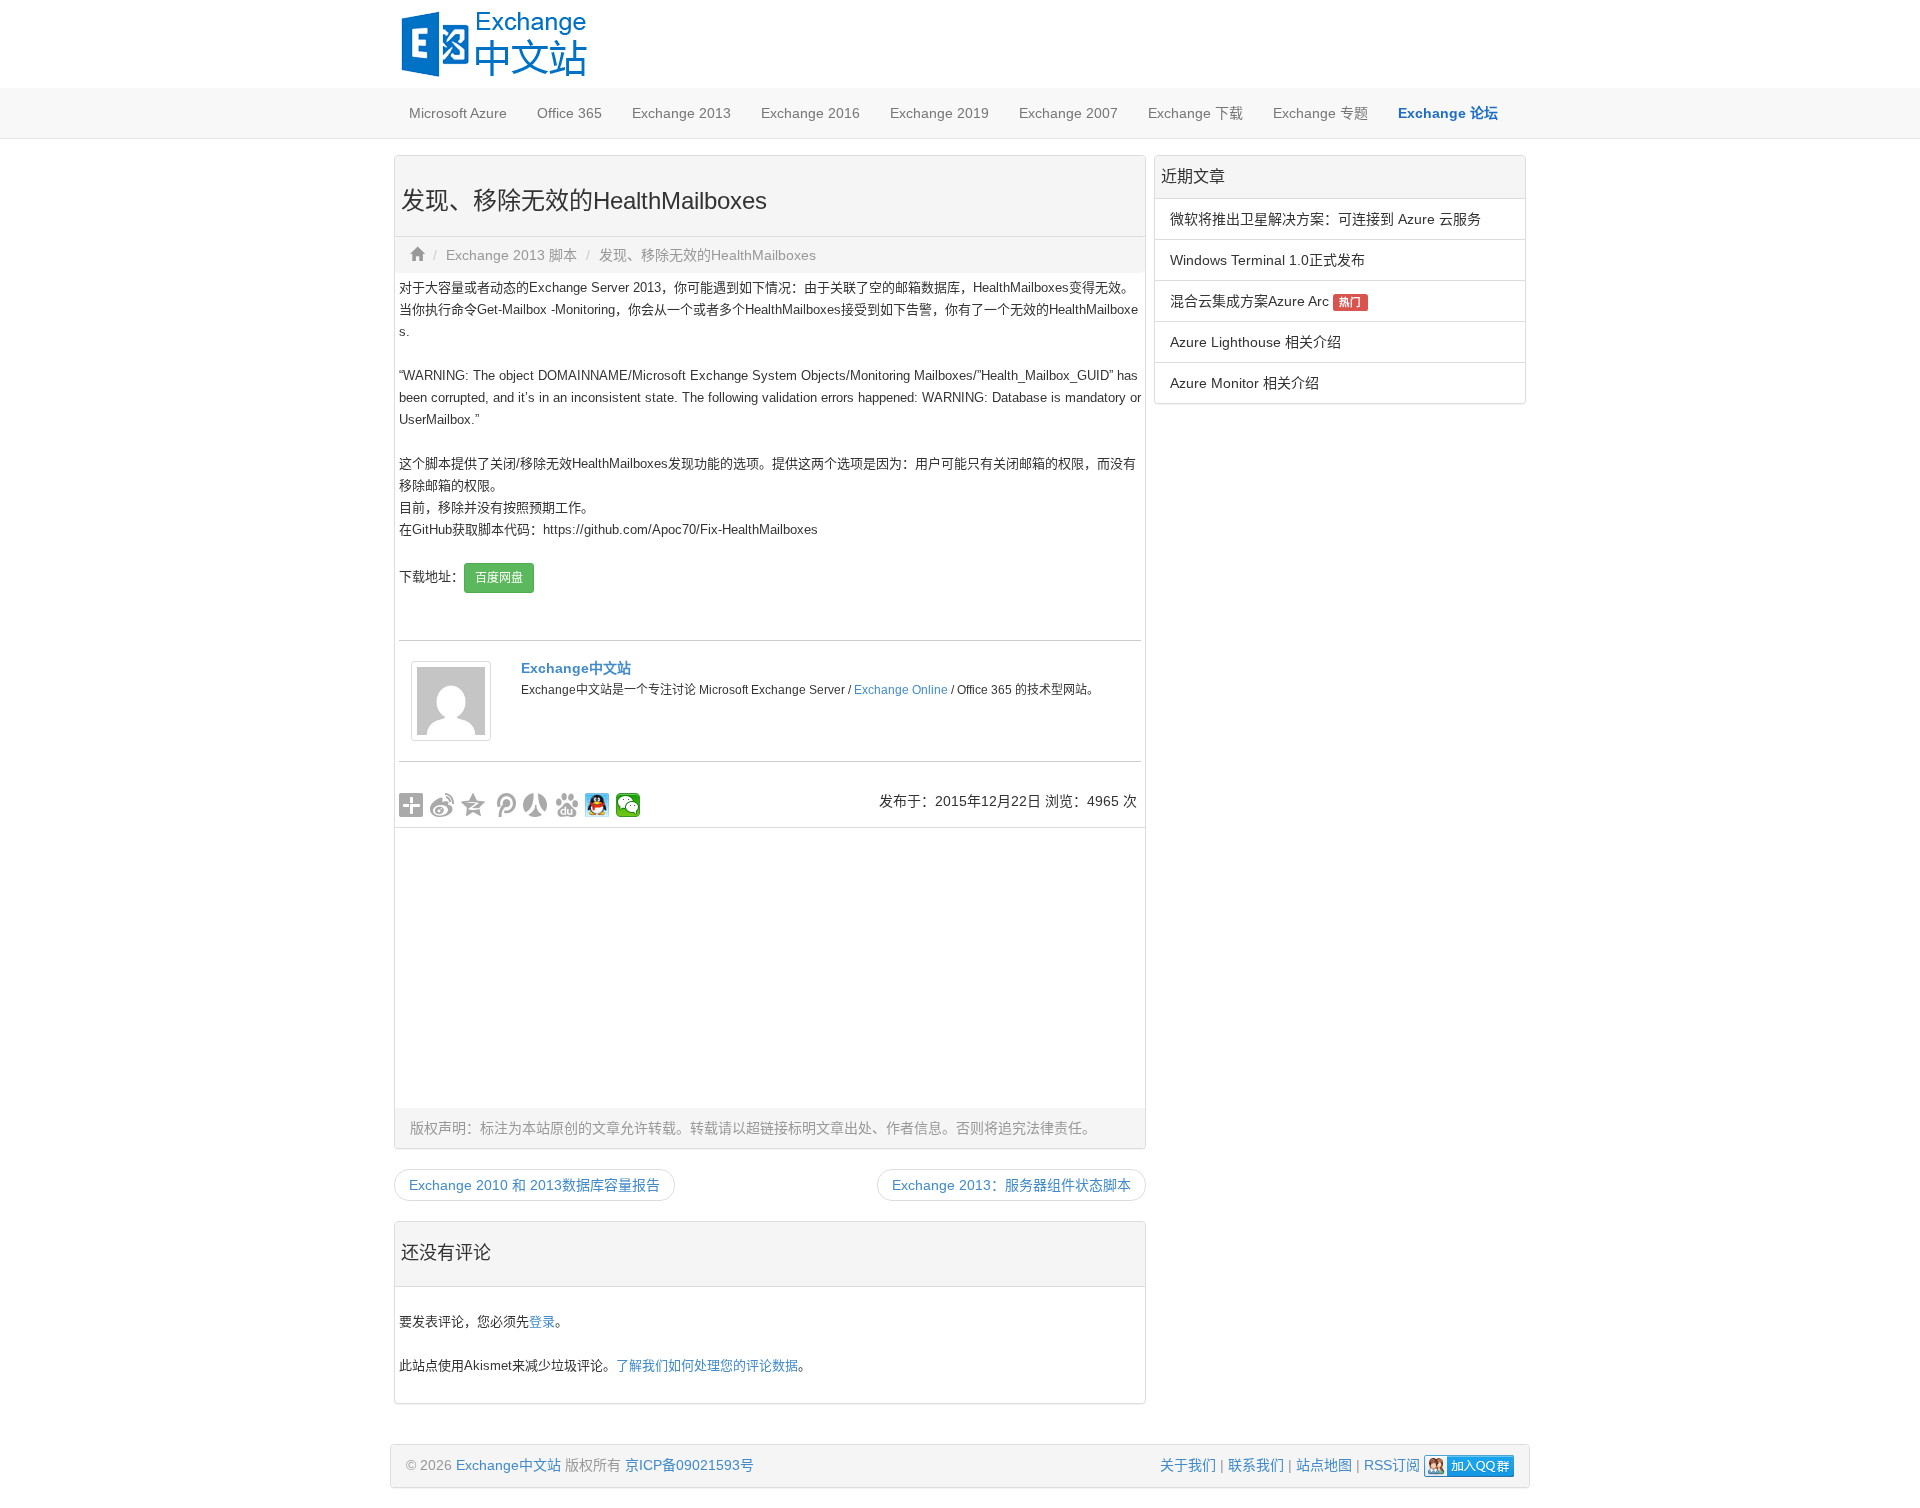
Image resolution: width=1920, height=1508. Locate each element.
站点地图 (1324, 1465)
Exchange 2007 (1068, 113)
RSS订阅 (1392, 1465)
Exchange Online (901, 690)
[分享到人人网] (535, 805)
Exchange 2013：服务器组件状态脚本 (1011, 1185)
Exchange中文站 (576, 668)
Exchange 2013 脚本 (511, 255)
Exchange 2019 (939, 113)
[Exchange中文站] (451, 700)
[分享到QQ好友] (597, 805)
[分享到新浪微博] (442, 805)
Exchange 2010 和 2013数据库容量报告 (534, 1185)
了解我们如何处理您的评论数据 (707, 1365)
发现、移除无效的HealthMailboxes (707, 255)
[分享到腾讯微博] (504, 805)
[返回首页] (417, 255)
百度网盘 (499, 578)
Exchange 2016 (810, 113)
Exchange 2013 (681, 113)
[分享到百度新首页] (566, 805)
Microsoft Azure (458, 113)
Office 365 (569, 113)
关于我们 (1188, 1465)
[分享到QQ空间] (473, 805)
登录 (542, 1321)
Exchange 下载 (1195, 113)
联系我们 (1256, 1465)
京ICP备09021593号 (689, 1465)
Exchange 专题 (1320, 113)
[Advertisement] (770, 968)
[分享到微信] (628, 805)
